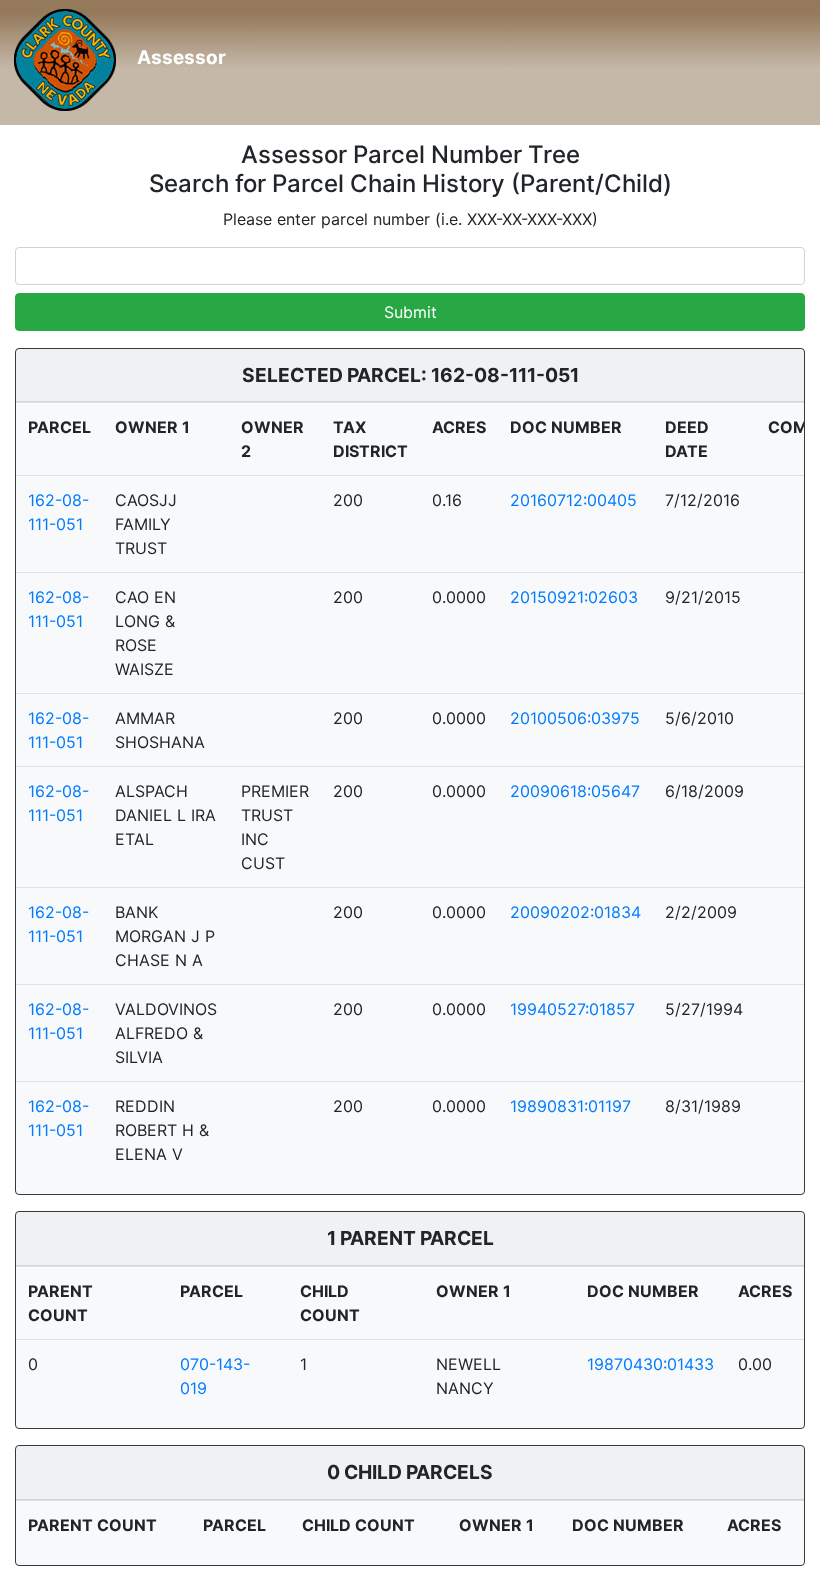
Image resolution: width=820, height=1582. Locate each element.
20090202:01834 (575, 912)
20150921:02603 (574, 597)
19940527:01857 (572, 1009)
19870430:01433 (650, 1364)
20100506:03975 (575, 718)
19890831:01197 (570, 1106)
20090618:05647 (575, 791)
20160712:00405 (573, 500)
